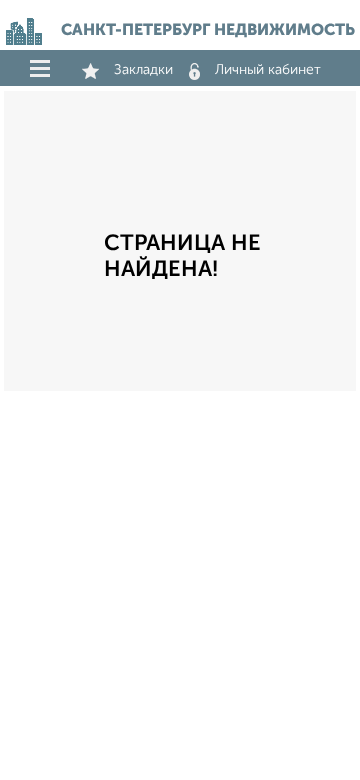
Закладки (143, 70)
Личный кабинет (268, 70)
